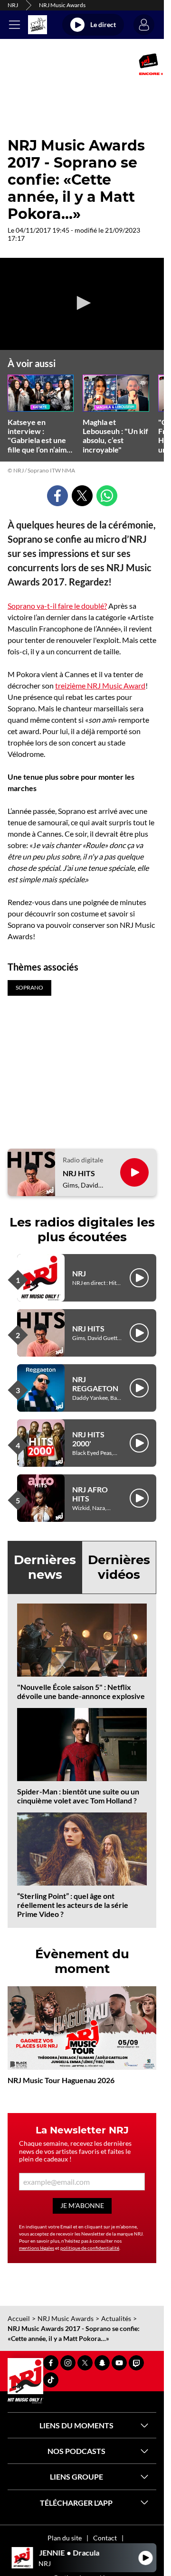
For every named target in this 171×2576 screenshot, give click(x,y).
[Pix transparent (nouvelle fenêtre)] (4, 64)
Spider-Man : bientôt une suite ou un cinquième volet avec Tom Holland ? (78, 1796)
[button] (82, 303)
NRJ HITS (79, 1173)
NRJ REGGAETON (95, 1384)
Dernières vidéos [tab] (119, 1567)
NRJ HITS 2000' (88, 1439)
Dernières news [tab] (45, 1567)
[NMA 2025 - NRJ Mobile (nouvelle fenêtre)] (151, 64)
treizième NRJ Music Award (100, 685)
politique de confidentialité (90, 2248)
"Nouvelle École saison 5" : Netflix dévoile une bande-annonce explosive (81, 1691)
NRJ (13, 5)
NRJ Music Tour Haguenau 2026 (61, 2080)
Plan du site (65, 2538)
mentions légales (37, 2248)
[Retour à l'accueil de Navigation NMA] (38, 25)
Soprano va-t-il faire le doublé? (57, 606)
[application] (82, 304)
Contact (105, 2538)
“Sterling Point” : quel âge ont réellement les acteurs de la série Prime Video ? (73, 1905)
